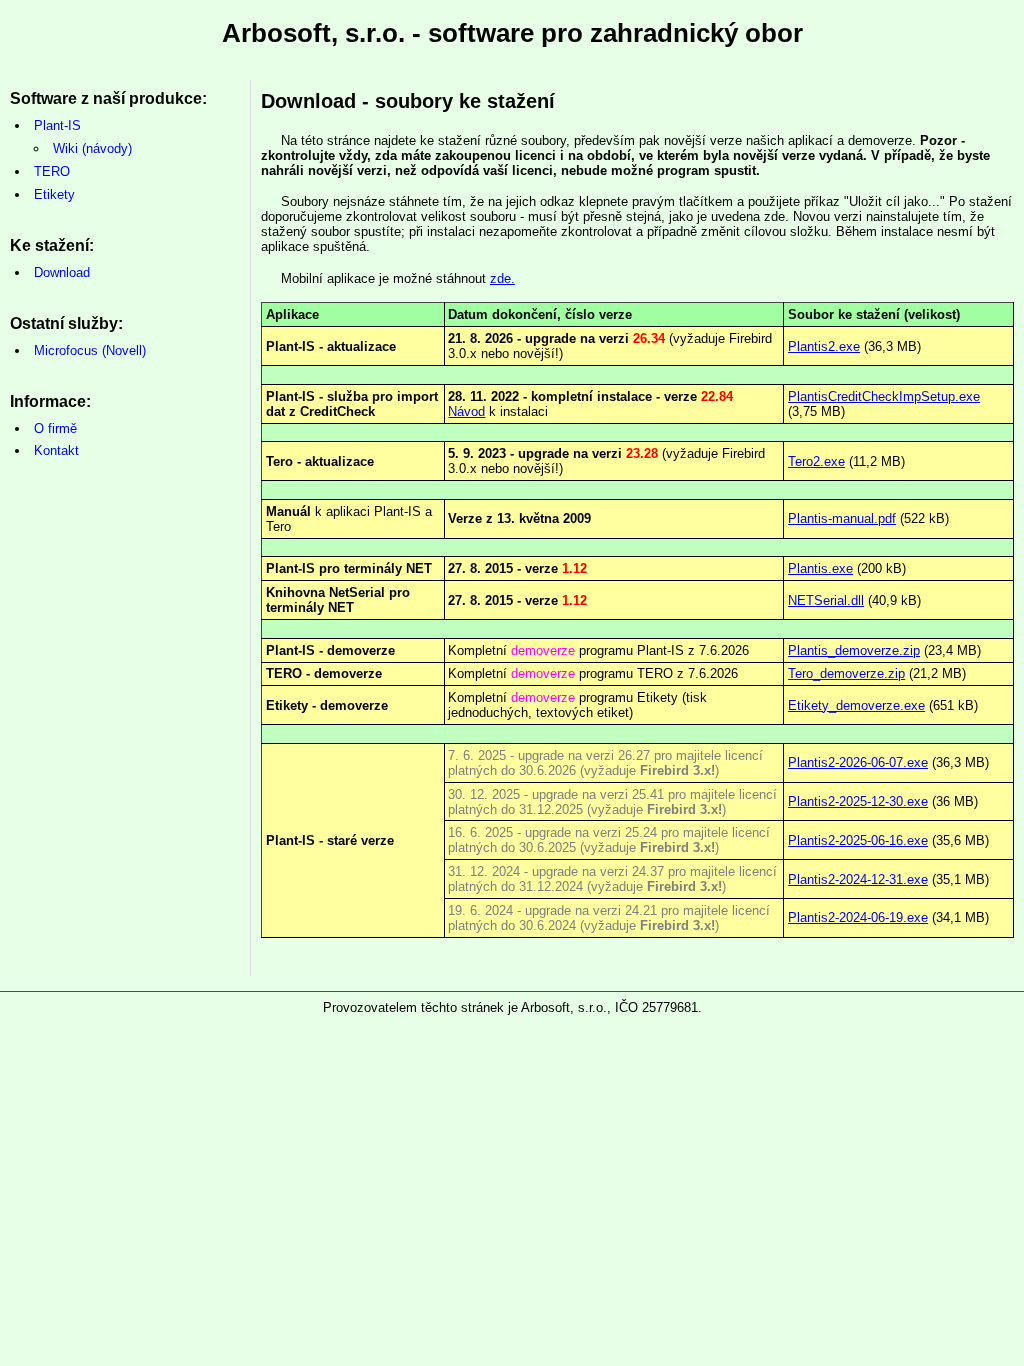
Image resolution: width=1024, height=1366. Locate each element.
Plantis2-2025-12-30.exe (858, 801)
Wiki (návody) (92, 148)
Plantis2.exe (824, 346)
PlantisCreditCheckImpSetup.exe (884, 396)
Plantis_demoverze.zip (854, 650)
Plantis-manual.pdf (842, 518)
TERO (52, 171)
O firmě (55, 428)
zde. (502, 278)
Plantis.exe (820, 568)
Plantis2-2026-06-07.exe (858, 762)
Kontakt (56, 450)
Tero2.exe (816, 461)
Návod (466, 411)
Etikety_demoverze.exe (856, 705)
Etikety (54, 194)
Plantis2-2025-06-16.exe (858, 840)
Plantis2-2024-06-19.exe (858, 917)
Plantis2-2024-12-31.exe (858, 879)
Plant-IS (57, 125)
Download (62, 272)
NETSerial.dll (826, 600)
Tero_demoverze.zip (846, 673)
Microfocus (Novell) (90, 350)
